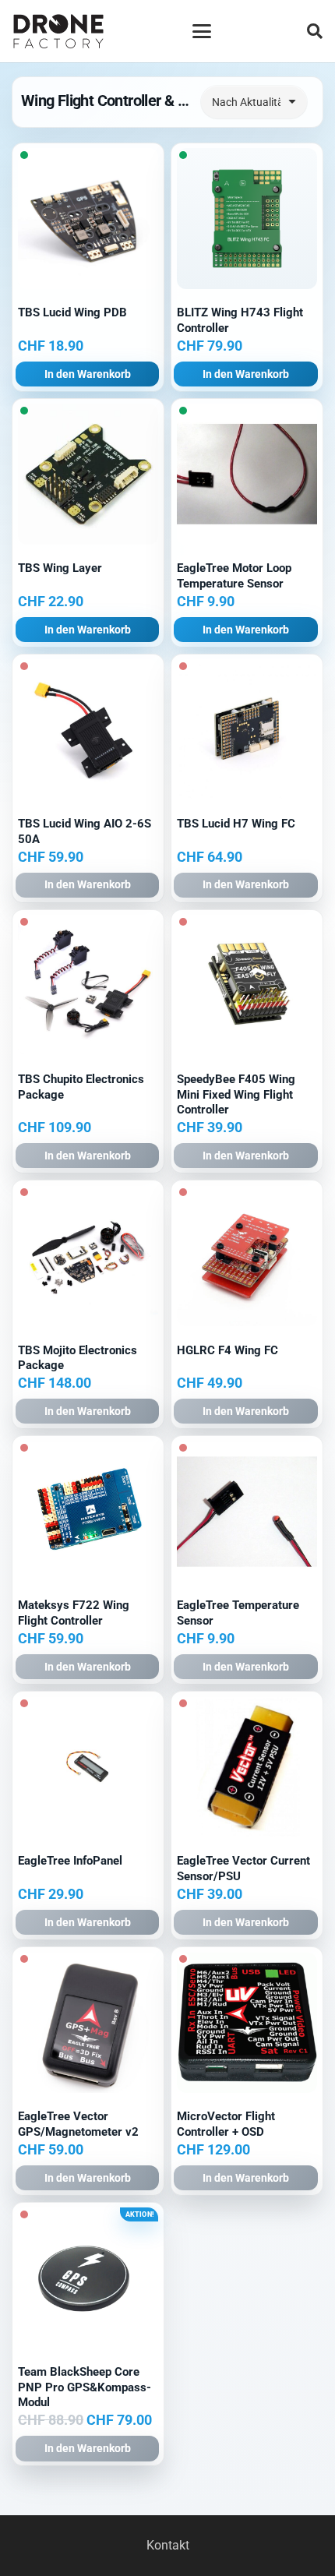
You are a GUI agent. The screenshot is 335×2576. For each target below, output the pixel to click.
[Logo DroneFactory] (58, 32)
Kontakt (168, 2545)
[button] (202, 31)
